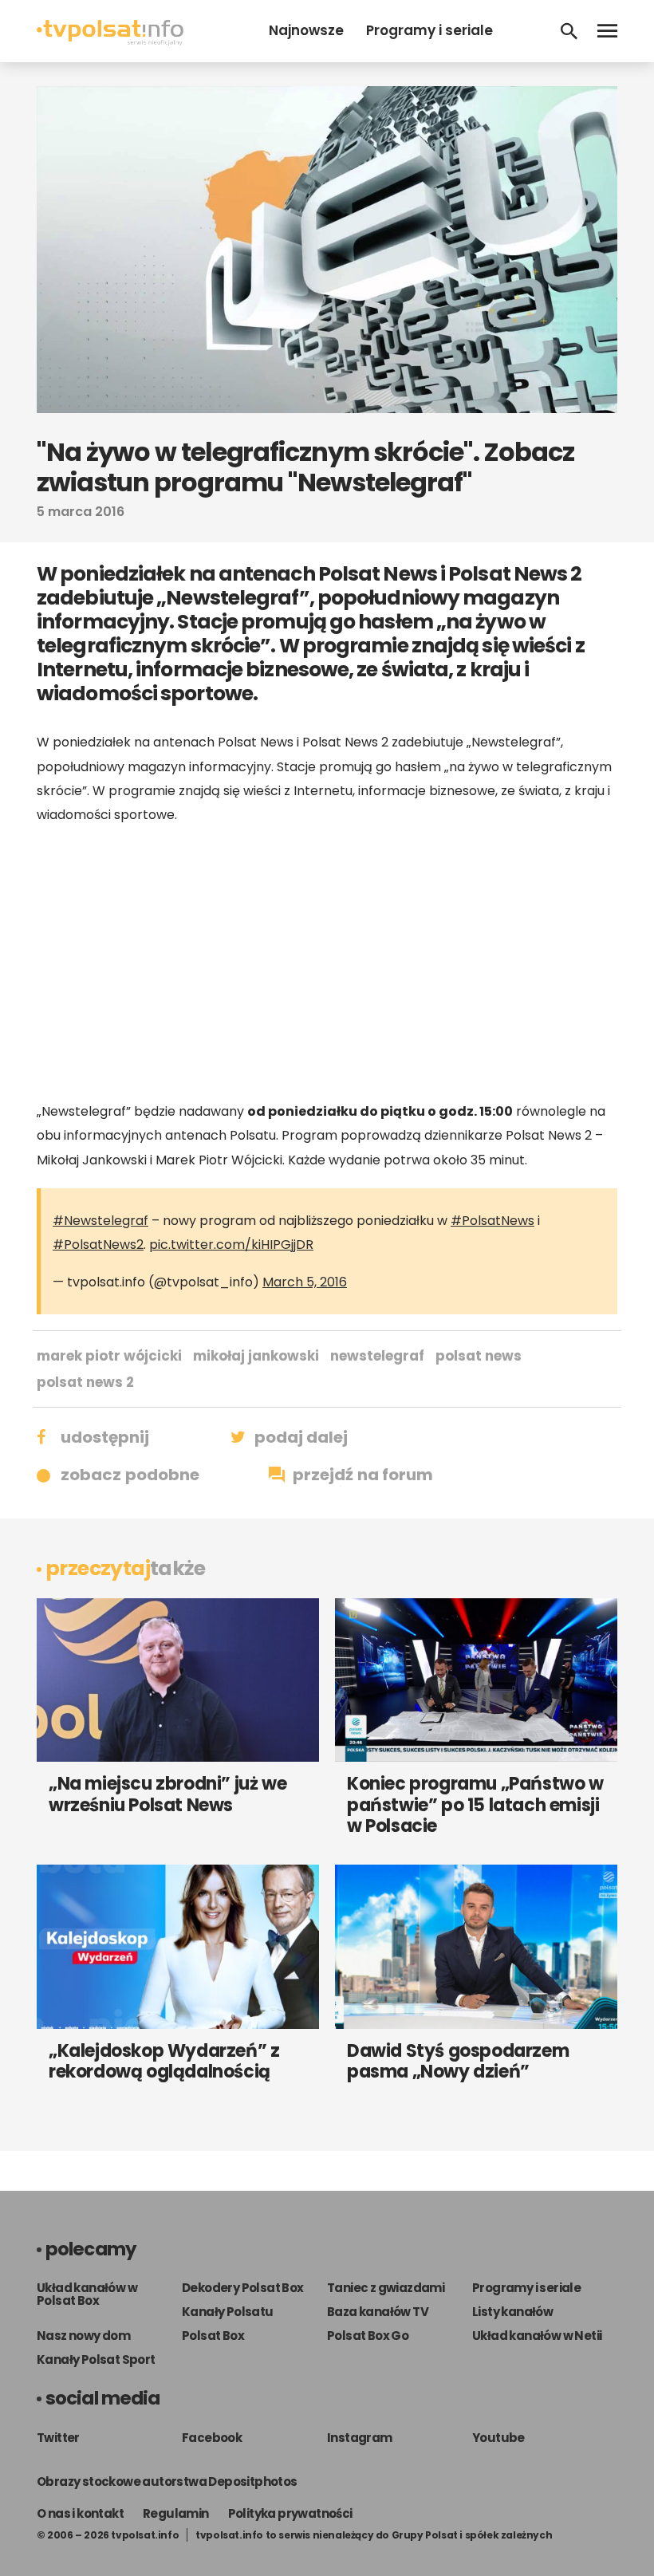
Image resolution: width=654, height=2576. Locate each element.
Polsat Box (213, 2336)
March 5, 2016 (305, 1282)
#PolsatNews (492, 1221)
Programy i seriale (429, 30)
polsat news (479, 1356)
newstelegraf (377, 1356)
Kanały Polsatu (228, 2312)
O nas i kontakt (80, 2513)
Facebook (212, 2438)
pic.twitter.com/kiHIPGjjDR (231, 1245)
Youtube (498, 2438)
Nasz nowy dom (83, 2336)
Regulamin (176, 2513)
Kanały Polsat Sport (96, 2359)
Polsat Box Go (368, 2336)
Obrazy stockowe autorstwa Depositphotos (167, 2481)
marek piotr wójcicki (109, 1356)
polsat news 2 (85, 1382)
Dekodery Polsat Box (243, 2288)
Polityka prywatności (290, 2513)
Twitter (58, 2438)
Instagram (360, 2438)
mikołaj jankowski (256, 1356)
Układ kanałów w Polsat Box (87, 2294)
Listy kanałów (512, 2312)
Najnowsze (306, 30)
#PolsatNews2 (98, 1245)
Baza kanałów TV (378, 2312)
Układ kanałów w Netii (537, 2336)
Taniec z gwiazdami (386, 2288)
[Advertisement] (327, 963)
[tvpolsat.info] (110, 41)
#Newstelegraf (100, 1221)
